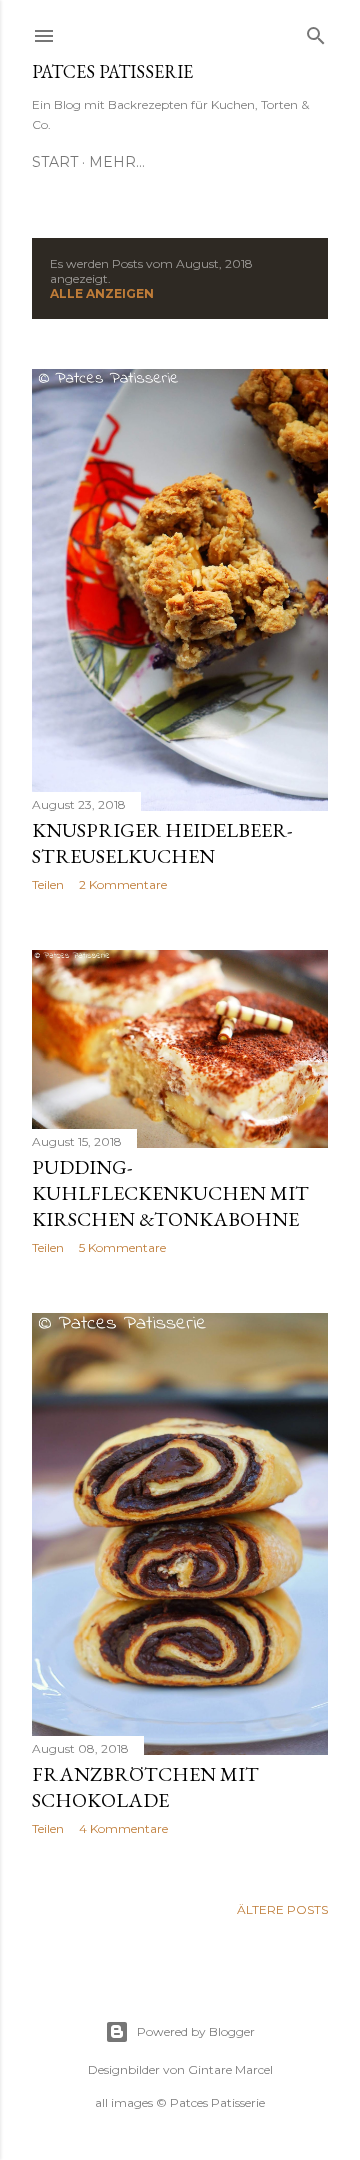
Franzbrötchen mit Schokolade (145, 1787)
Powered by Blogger (196, 2031)
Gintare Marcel (230, 2069)
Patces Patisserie (112, 71)
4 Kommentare (123, 1828)
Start (55, 162)
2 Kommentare (123, 884)
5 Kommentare (122, 1247)
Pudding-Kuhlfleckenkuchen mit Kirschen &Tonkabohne (170, 1193)
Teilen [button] (48, 884)
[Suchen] (316, 31)
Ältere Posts (282, 1909)
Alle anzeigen (102, 293)
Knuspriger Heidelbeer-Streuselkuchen (162, 843)
